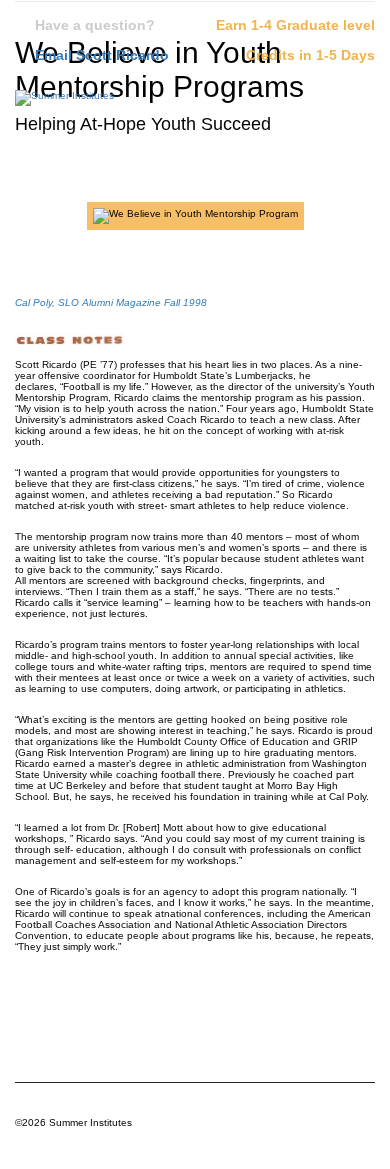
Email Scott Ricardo (102, 55)
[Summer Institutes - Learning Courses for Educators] (64, 103)
